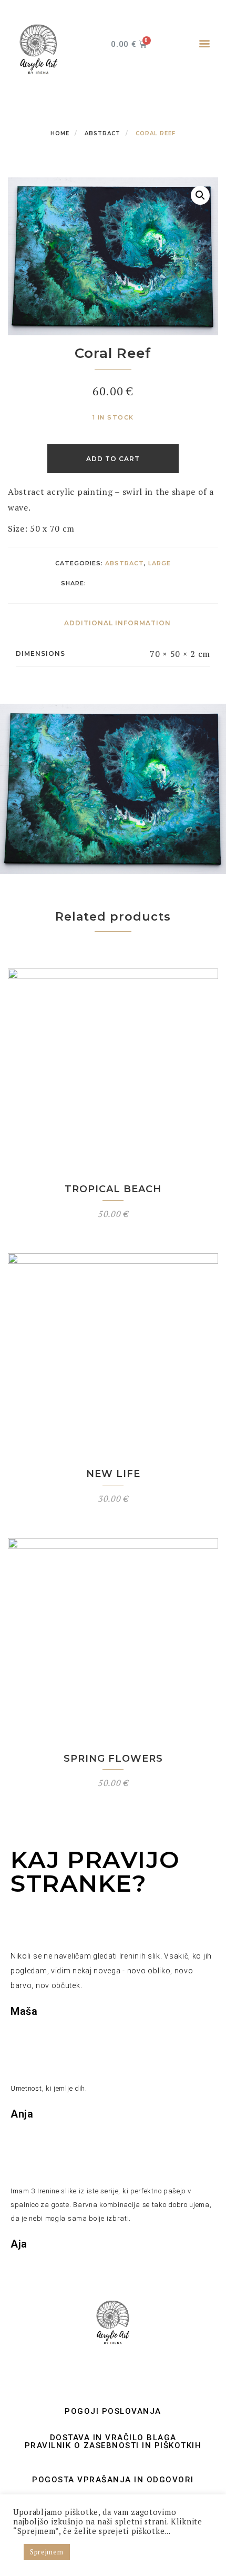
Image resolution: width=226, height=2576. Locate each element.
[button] (204, 43)
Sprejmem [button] (47, 2552)
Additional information (117, 623)
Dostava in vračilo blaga (113, 2438)
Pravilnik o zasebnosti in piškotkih (113, 2445)
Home (60, 133)
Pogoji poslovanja (113, 2411)
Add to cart (113, 459)
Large (160, 563)
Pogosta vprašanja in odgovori (113, 2480)
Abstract (102, 133)
